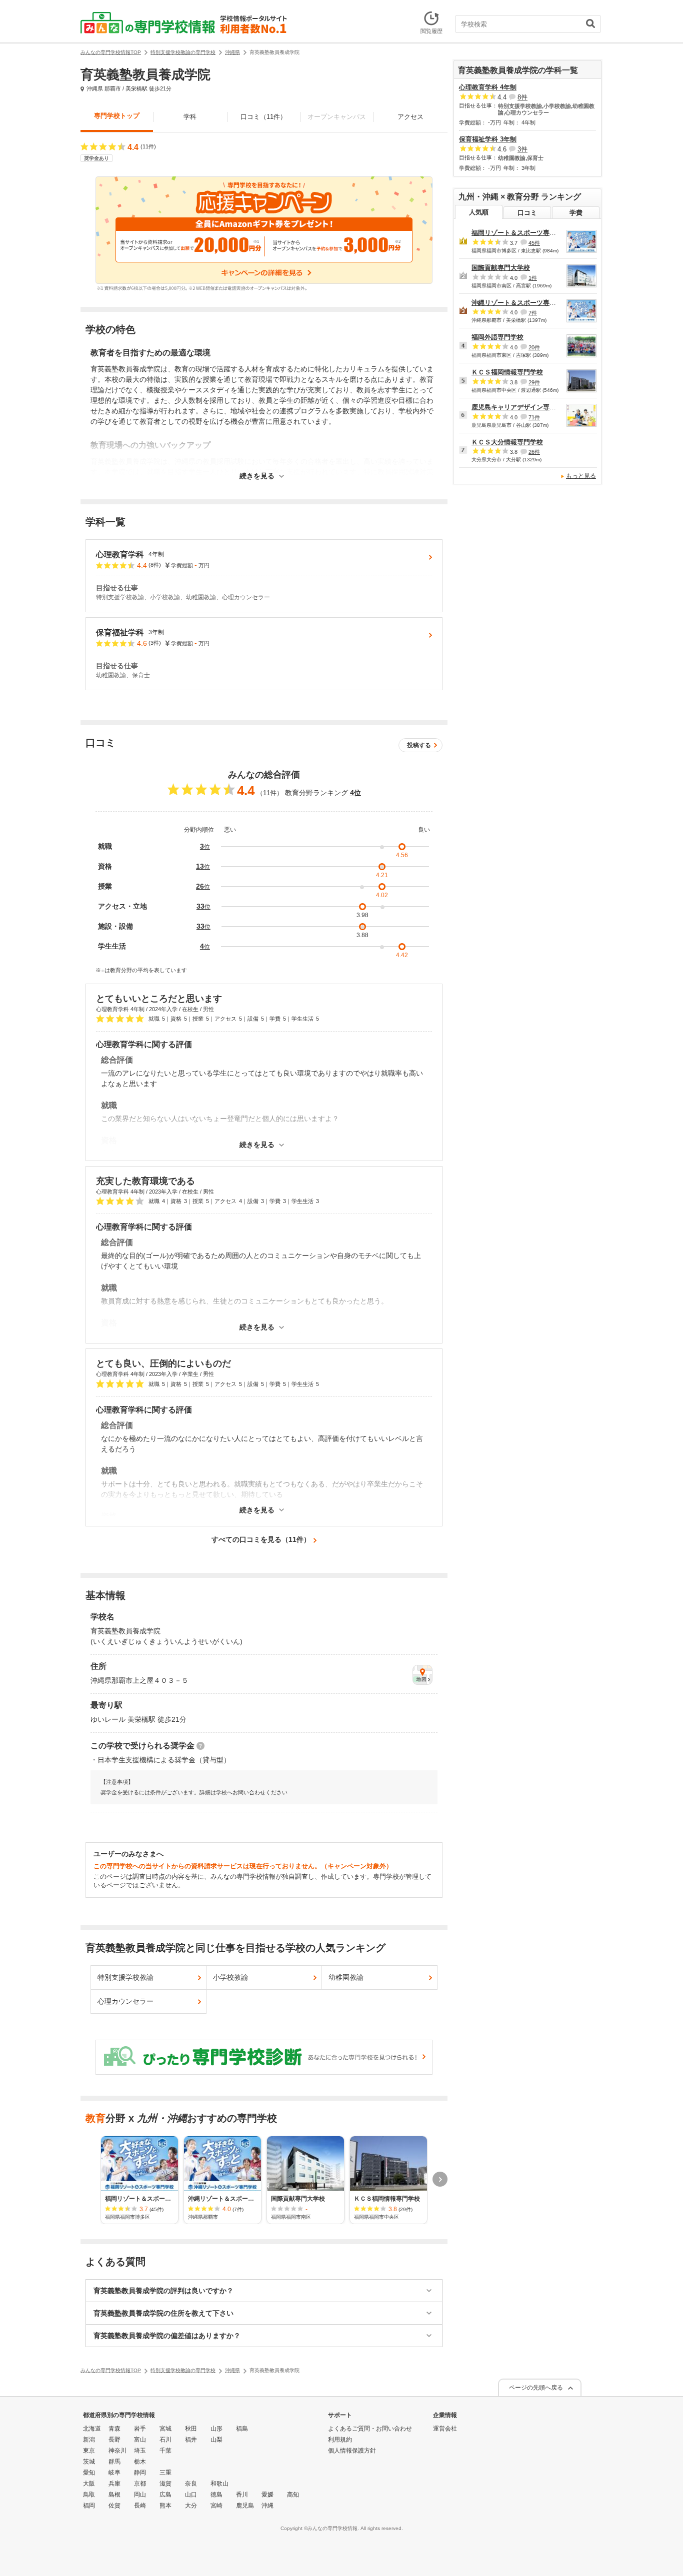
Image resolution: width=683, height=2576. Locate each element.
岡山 (140, 2495)
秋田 (191, 2429)
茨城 (89, 2462)
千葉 (165, 2451)
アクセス (410, 117)
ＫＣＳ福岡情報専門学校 (507, 372)
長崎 (140, 2506)
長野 (114, 2440)
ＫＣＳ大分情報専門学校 (507, 442)
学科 (190, 117)
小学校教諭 (230, 1977)
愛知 (89, 2473)
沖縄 (267, 2506)
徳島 (216, 2495)
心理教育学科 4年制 (488, 87)
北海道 (92, 2429)
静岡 (140, 2473)
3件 (522, 149)
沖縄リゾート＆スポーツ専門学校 (520, 303)
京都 (140, 2484)
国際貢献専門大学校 (501, 268)
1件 (533, 278)
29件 (534, 382)
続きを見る (257, 476)
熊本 (165, 2506)
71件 (534, 417)
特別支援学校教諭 (125, 1977)
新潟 (89, 2440)
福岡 (89, 2506)
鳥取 (89, 2495)
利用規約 (340, 2440)
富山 (140, 2440)
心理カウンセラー (125, 2001)
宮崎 (216, 2506)
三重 (165, 2473)
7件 (533, 312)
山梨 (216, 2440)
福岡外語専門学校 (497, 337)
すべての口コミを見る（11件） (261, 1539)
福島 (242, 2429)
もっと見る (581, 476)
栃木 (140, 2462)
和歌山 (219, 2484)
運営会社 (445, 2429)
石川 (165, 2440)
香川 (242, 2495)
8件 (522, 97)
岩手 (140, 2429)
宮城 (165, 2429)
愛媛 (267, 2495)
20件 (534, 347)
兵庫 (114, 2484)
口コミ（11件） (263, 117)
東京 (89, 2451)
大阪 (89, 2484)
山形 (216, 2429)
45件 (534, 243)
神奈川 (117, 2451)
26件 (534, 452)
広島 (165, 2495)
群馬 (114, 2462)
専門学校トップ (117, 116)
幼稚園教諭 (346, 1977)
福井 (191, 2440)
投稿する (419, 745)
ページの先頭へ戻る (536, 2388)
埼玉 (140, 2451)
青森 (114, 2429)
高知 (293, 2495)
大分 (191, 2506)
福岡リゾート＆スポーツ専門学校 (520, 233)
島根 (114, 2495)
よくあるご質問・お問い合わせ (370, 2429)
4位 (355, 793)
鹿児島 (245, 2506)
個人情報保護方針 (352, 2451)
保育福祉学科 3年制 (488, 139)
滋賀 (165, 2484)
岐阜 (114, 2473)
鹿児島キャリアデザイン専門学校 (520, 407)
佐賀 (114, 2506)
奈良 (191, 2484)
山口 (191, 2495)
